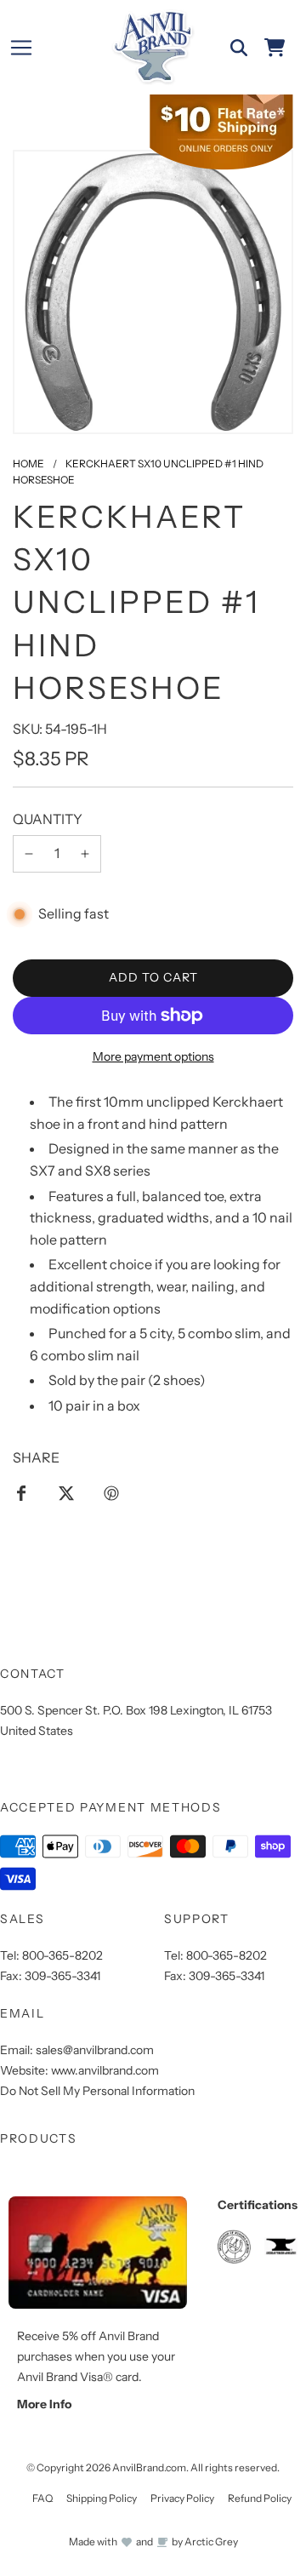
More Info (44, 2404)
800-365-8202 (62, 1955)
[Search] (239, 48)
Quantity (48, 819)
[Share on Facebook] (21, 1492)
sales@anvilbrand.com (95, 2050)
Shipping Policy (102, 2498)
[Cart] (275, 48)
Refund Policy (260, 2498)
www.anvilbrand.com (105, 2070)
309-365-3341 (62, 1976)
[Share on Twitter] (66, 1492)
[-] (29, 854)
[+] (85, 854)
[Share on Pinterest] (111, 1492)
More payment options (153, 1056)
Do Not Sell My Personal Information (97, 2091)
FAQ (42, 2498)
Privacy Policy (182, 2498)
